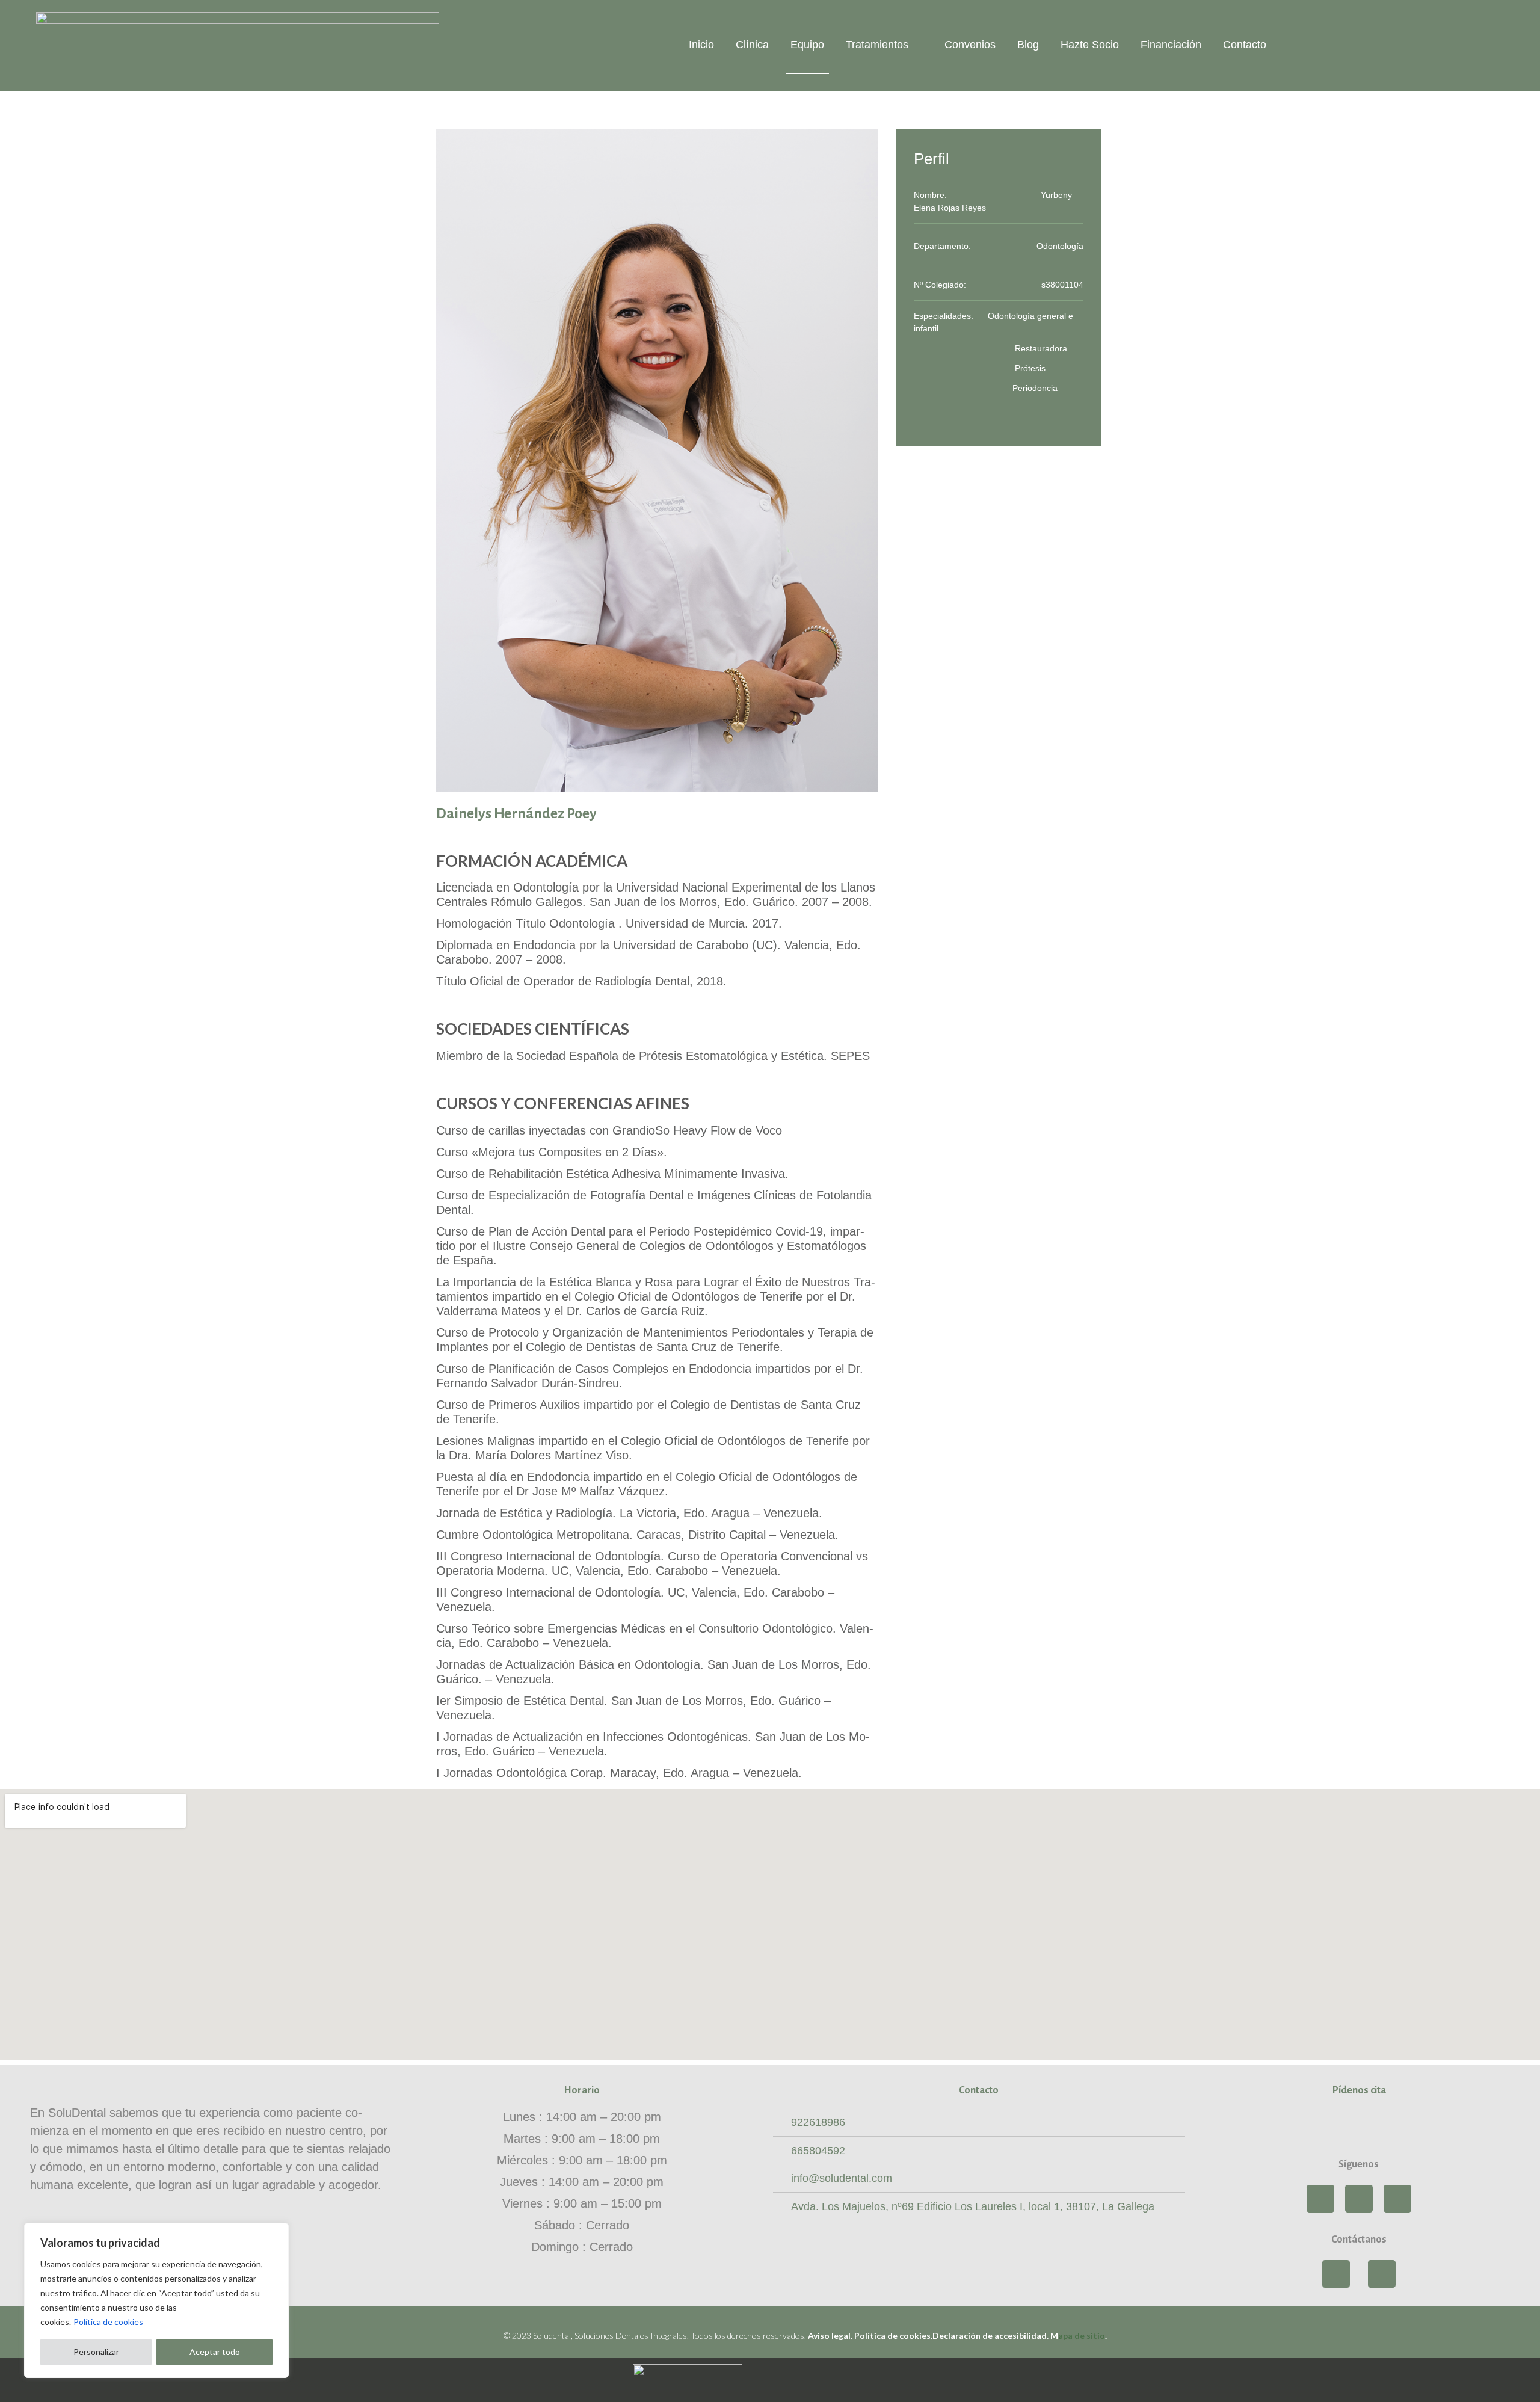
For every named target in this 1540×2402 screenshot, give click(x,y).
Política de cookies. (893, 2336)
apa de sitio (1078, 2336)
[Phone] (1382, 2274)
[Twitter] (1397, 2199)
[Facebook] (1320, 2199)
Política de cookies (108, 2322)
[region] (156, 2300)
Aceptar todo (215, 2352)
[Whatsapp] (1336, 2274)
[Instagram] (1359, 2199)
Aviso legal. (831, 2336)
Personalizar (96, 2352)
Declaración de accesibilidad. (990, 2336)
